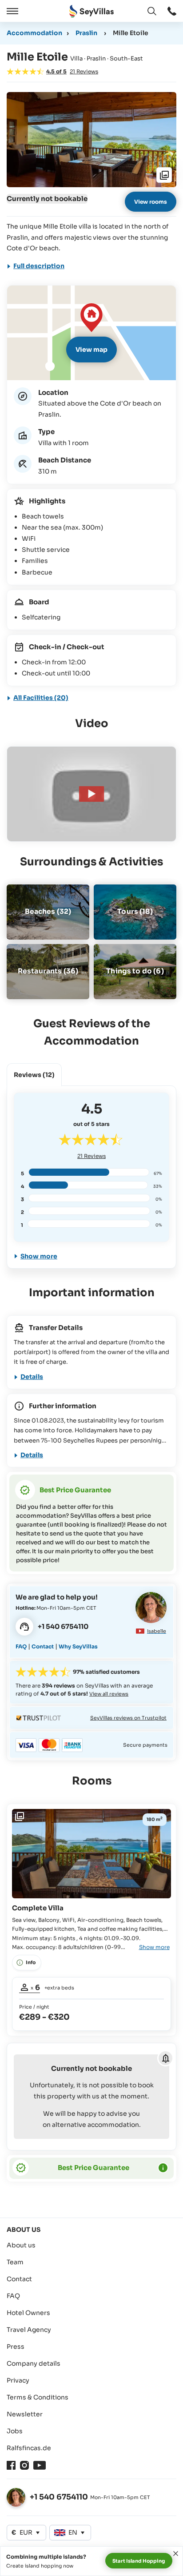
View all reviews (109, 1694)
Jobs (15, 2431)
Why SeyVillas (78, 1646)
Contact (43, 1646)
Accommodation (34, 33)
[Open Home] (91, 11)
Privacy (18, 2380)
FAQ (21, 1646)
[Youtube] (40, 2465)
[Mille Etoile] (91, 794)
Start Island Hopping (139, 2561)
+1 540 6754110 (59, 2497)
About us (21, 2245)
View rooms (151, 202)
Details (32, 1377)
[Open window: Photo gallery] (91, 140)
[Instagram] (24, 2465)
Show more (39, 1256)
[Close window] (176, 2554)
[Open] (11, 11)
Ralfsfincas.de (29, 2448)
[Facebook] (11, 2465)
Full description (39, 266)
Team (15, 2262)
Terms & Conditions (38, 2397)
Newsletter (25, 2414)
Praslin (86, 33)
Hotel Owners (28, 2313)
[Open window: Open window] (172, 11)
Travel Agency (29, 2330)
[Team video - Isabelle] (151, 1607)
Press (16, 2347)
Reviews (91, 1156)
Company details (34, 2363)
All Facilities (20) (41, 698)
